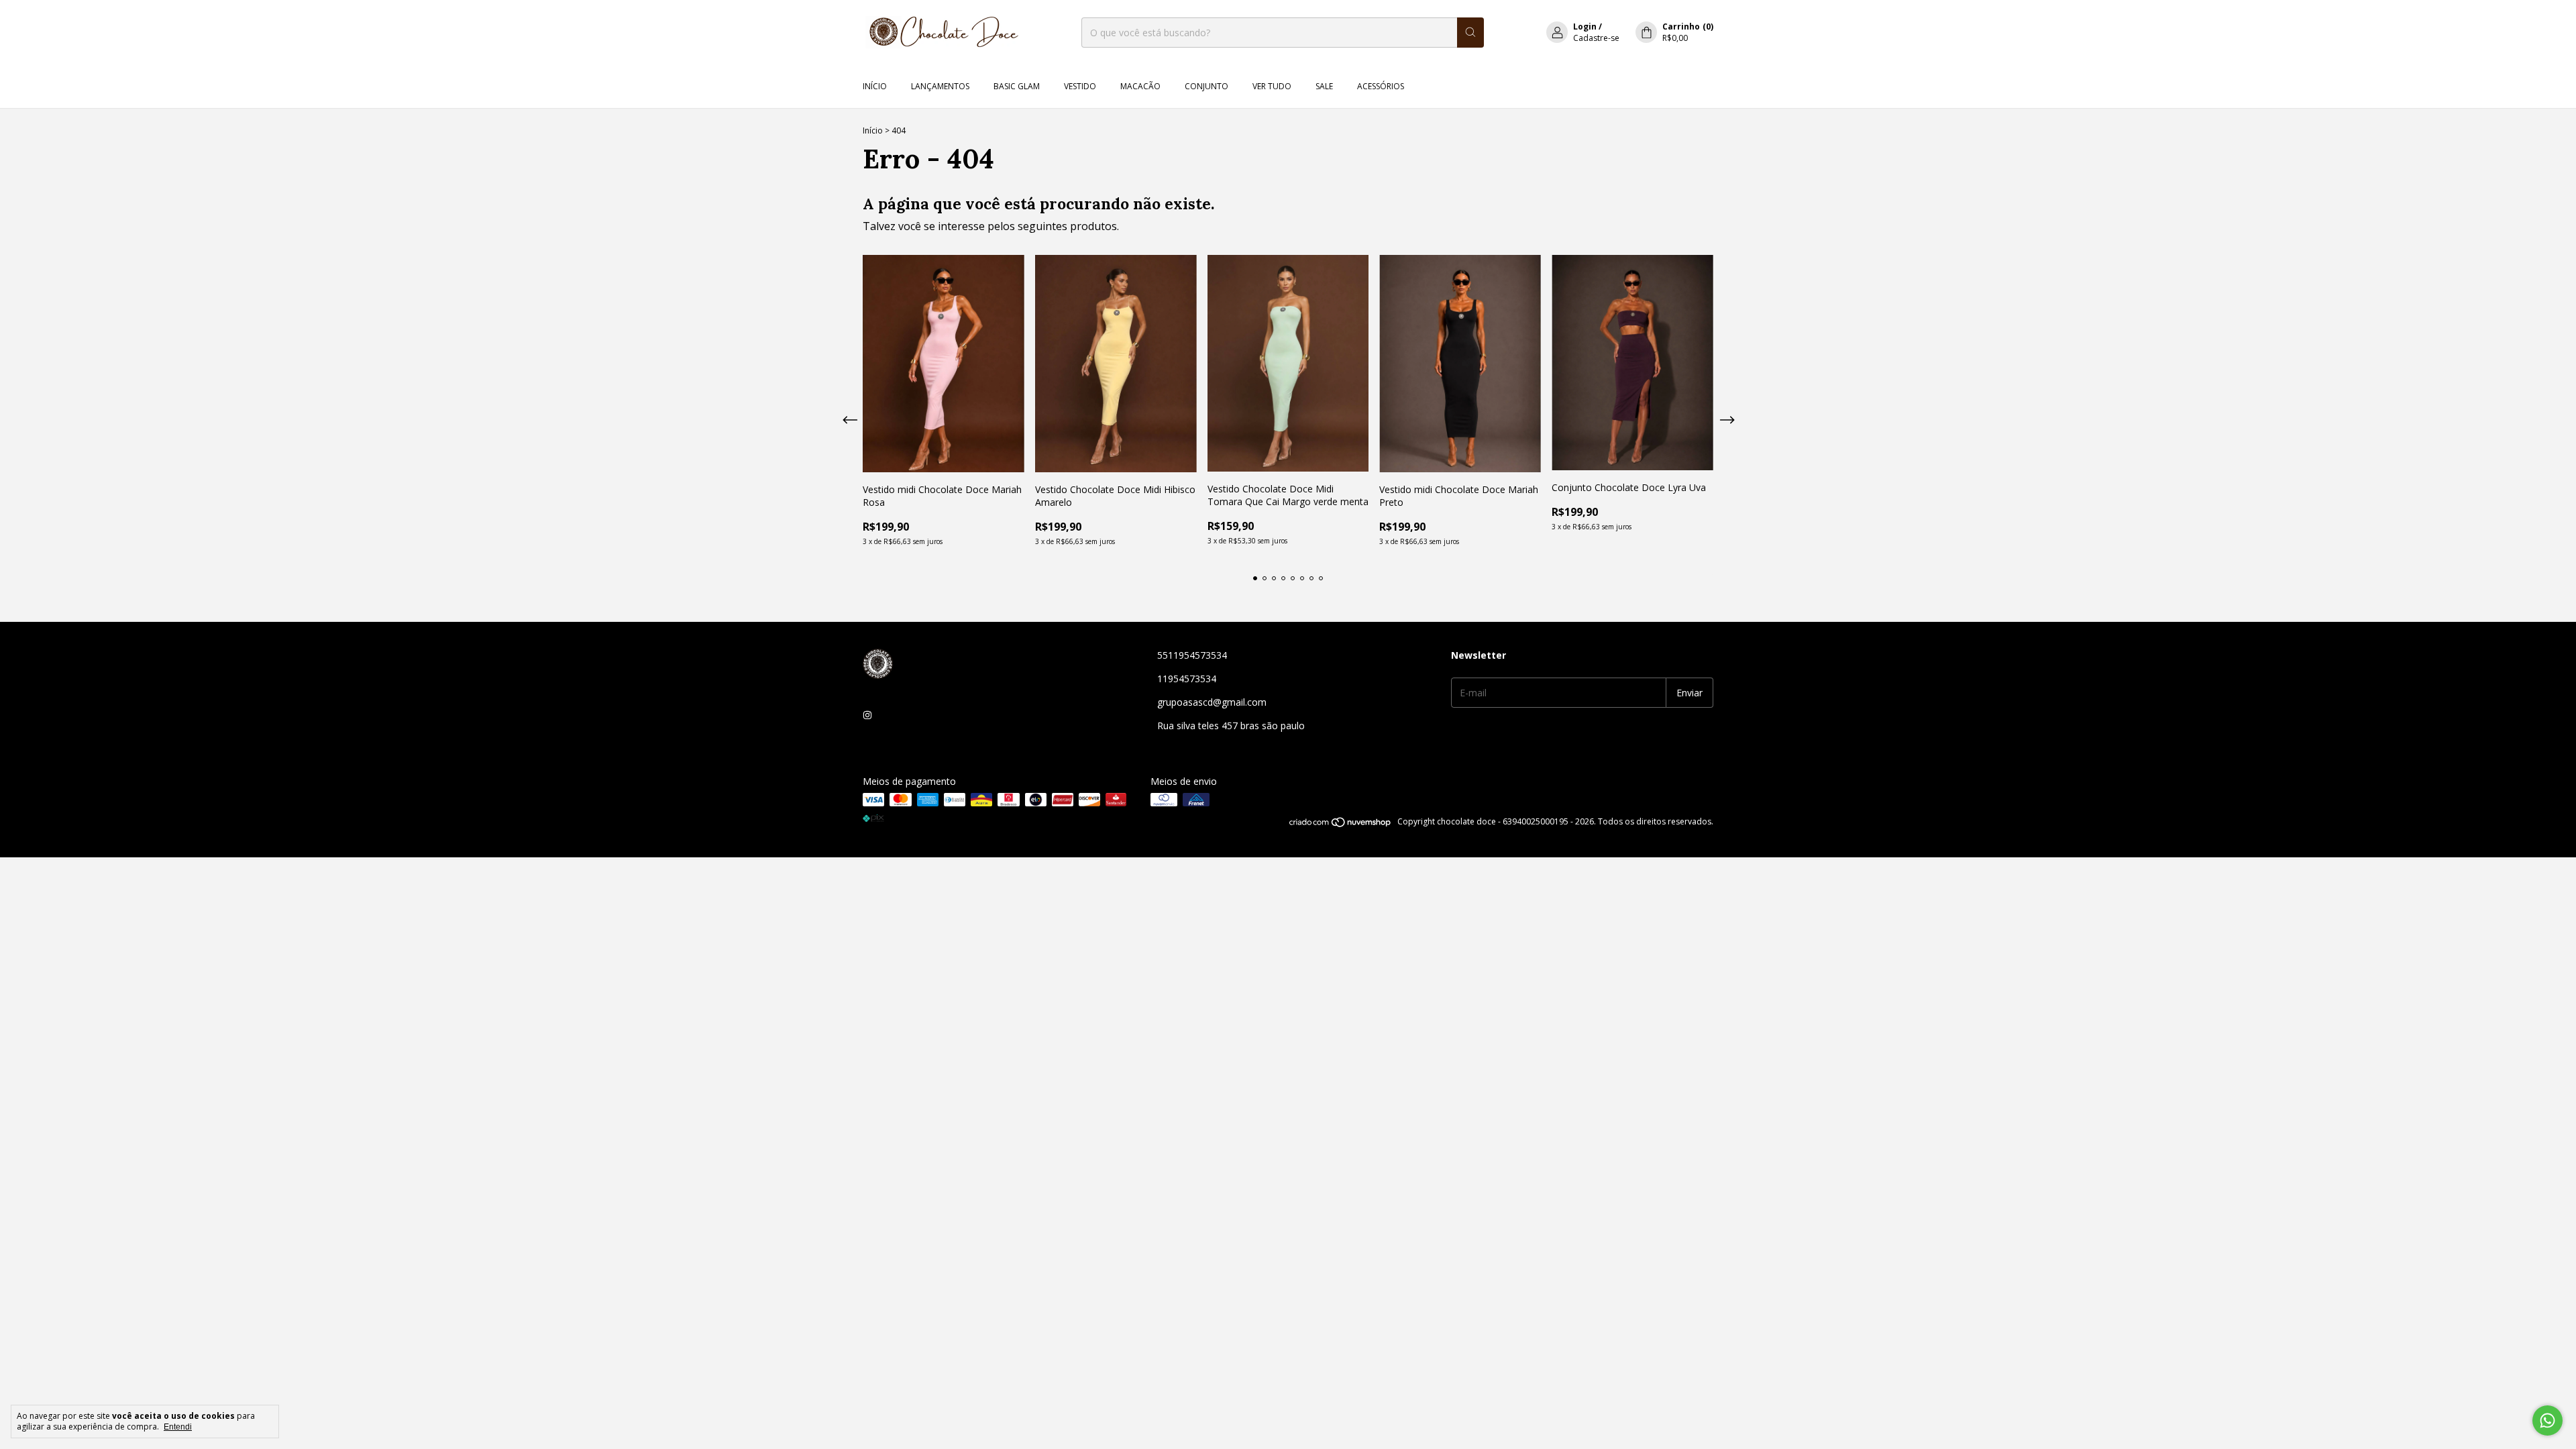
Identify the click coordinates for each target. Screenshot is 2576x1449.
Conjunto (1206, 86)
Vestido (1080, 86)
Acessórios (1381, 86)
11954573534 (1187, 679)
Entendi (178, 1427)
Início (875, 86)
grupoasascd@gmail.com (1212, 702)
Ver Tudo (1272, 86)
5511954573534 (1192, 655)
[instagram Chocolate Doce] (867, 715)
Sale (1324, 86)
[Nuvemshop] (1341, 825)
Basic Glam (1017, 86)
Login (1585, 26)
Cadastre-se (1596, 38)
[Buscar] (1470, 33)
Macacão (1140, 86)
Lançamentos (940, 86)
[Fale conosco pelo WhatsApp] (2547, 1420)
